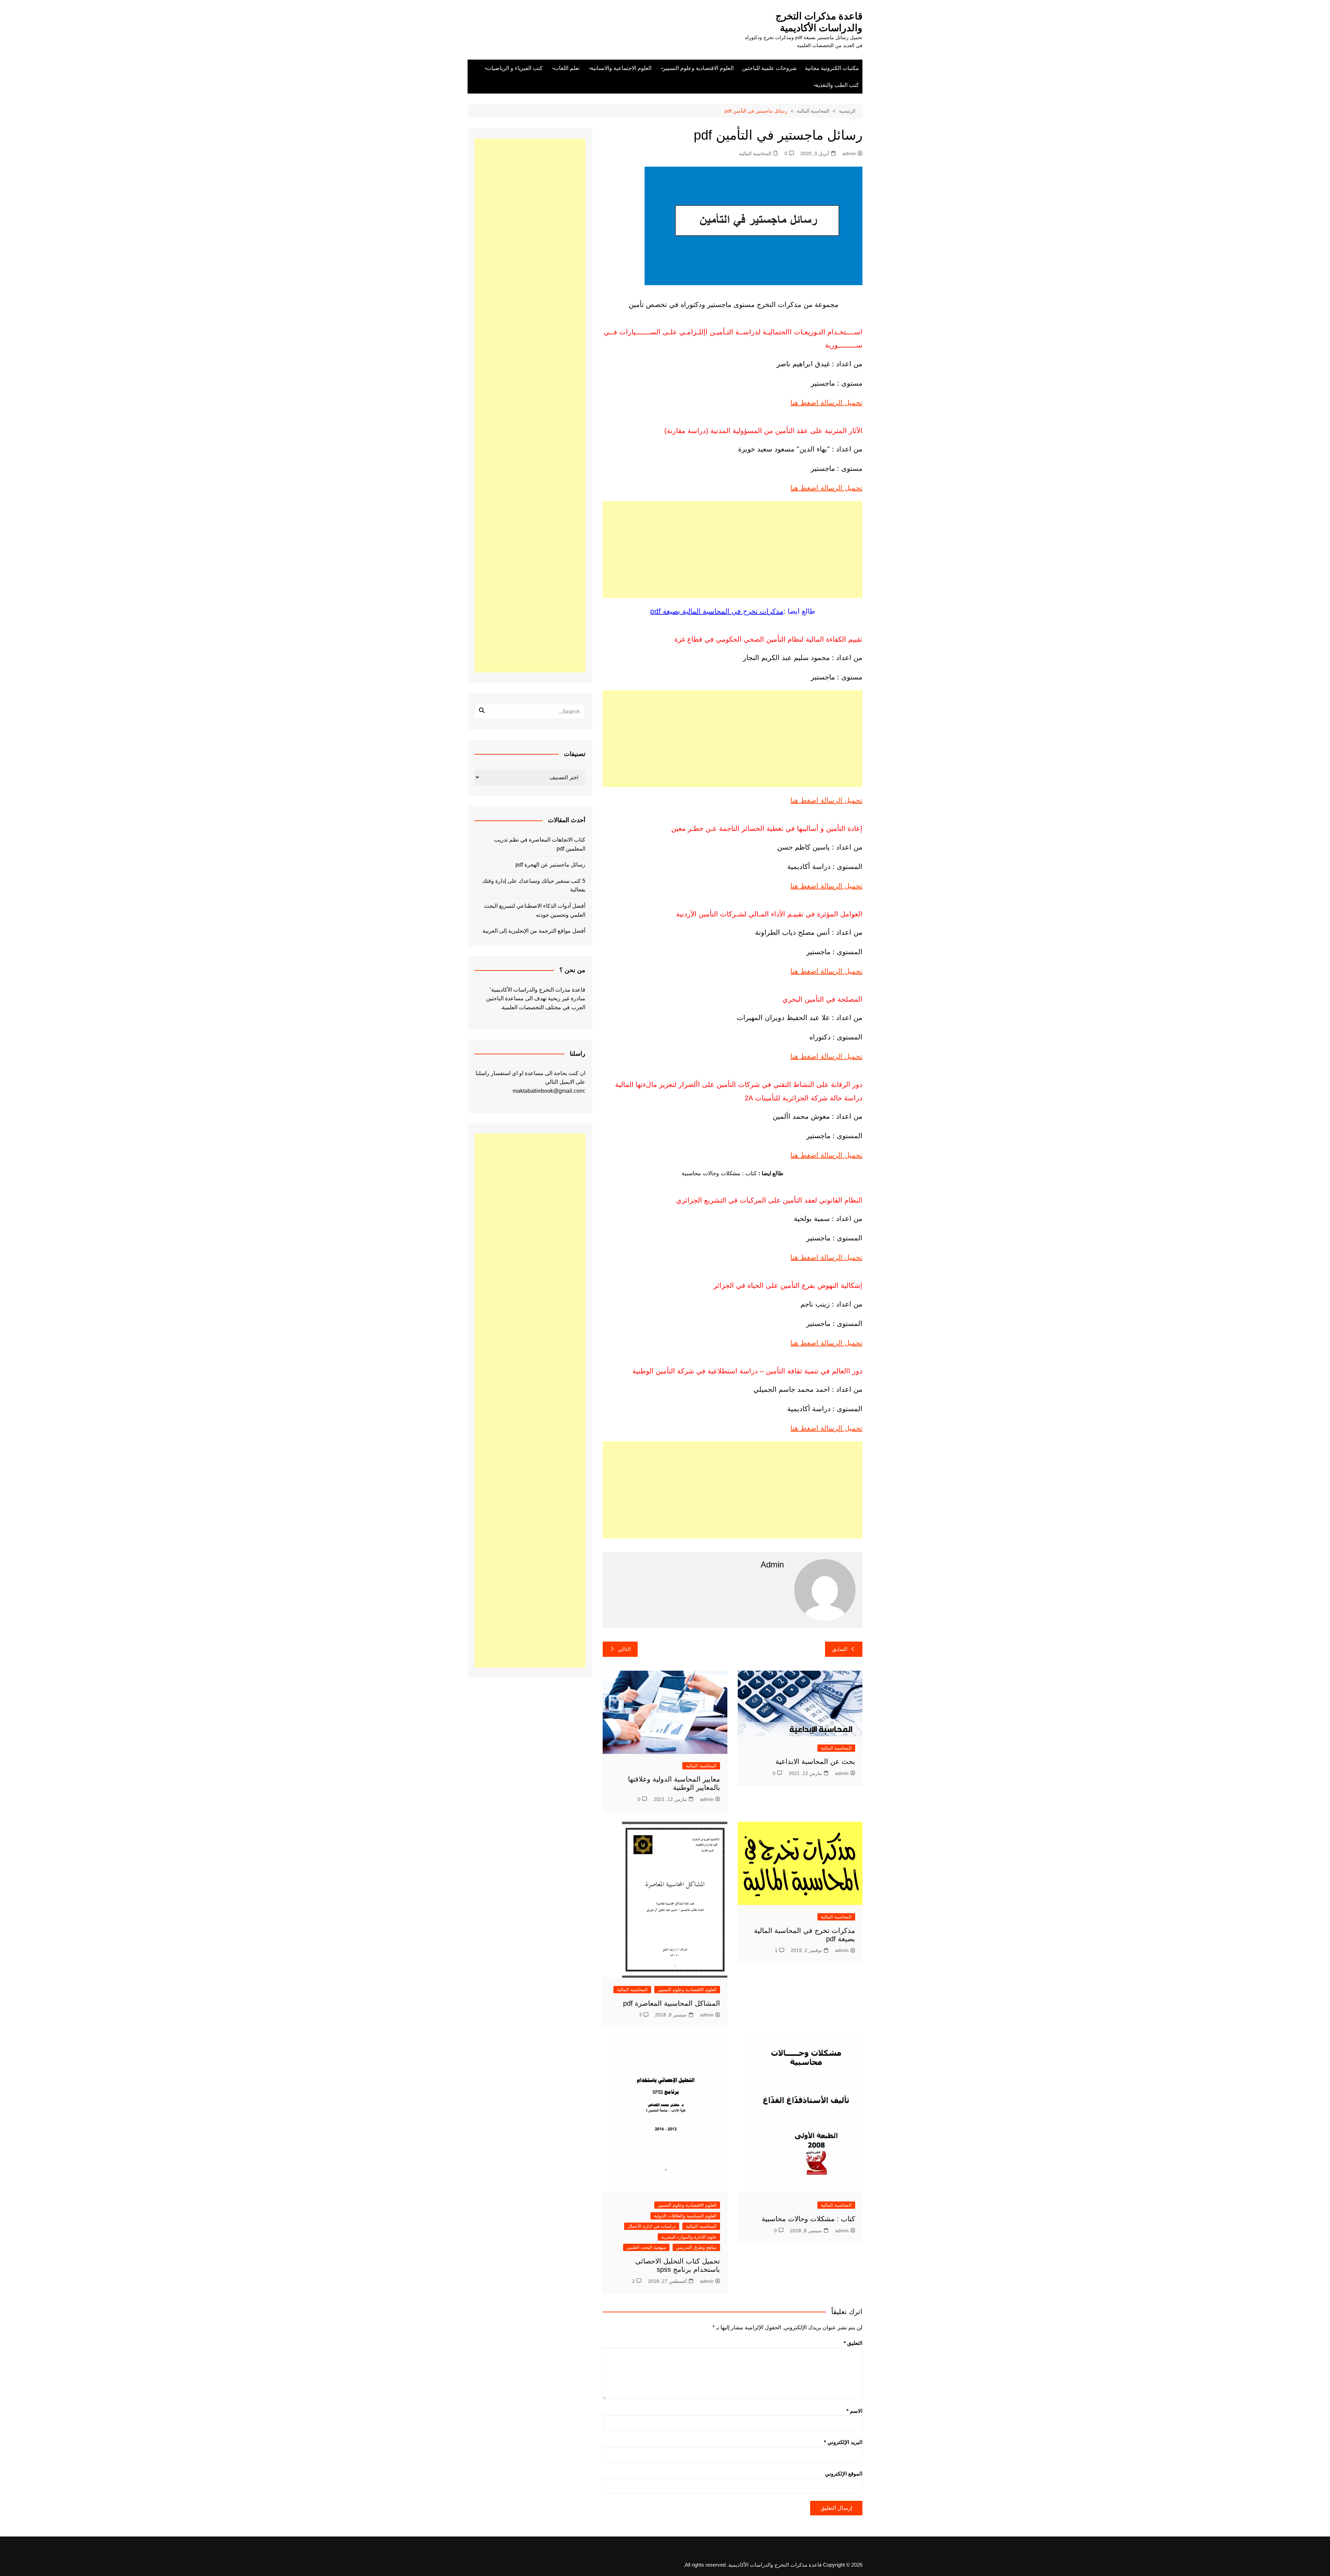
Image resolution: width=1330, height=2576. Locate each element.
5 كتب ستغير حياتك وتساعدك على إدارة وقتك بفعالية (534, 885)
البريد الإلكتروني (843, 2442)
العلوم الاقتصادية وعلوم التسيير (698, 68)
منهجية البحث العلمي (646, 2247)
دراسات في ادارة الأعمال (652, 2226)
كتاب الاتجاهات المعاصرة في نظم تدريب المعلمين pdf (540, 844)
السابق (840, 1649)
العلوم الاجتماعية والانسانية (621, 68)
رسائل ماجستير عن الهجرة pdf (550, 865)
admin (849, 153)
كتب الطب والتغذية (837, 85)
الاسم (854, 2411)
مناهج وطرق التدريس (696, 2247)
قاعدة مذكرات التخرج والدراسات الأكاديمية (819, 22)
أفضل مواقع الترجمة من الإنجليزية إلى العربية (534, 931)
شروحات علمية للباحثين (769, 68)
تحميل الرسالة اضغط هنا (826, 403)
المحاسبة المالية (755, 153)
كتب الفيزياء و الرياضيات (515, 68)
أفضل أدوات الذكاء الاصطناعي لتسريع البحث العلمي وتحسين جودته (535, 910)
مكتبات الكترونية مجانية (832, 68)
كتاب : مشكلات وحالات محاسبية (808, 2219)
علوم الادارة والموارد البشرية (689, 2237)
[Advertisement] (733, 550)
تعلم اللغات (567, 68)
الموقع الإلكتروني (844, 2474)
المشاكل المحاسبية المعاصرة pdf (672, 2003)
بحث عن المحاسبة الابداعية (815, 1761)
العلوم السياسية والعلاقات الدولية (685, 2216)
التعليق (853, 2343)
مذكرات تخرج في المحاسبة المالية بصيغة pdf (717, 611)
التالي (624, 1649)
